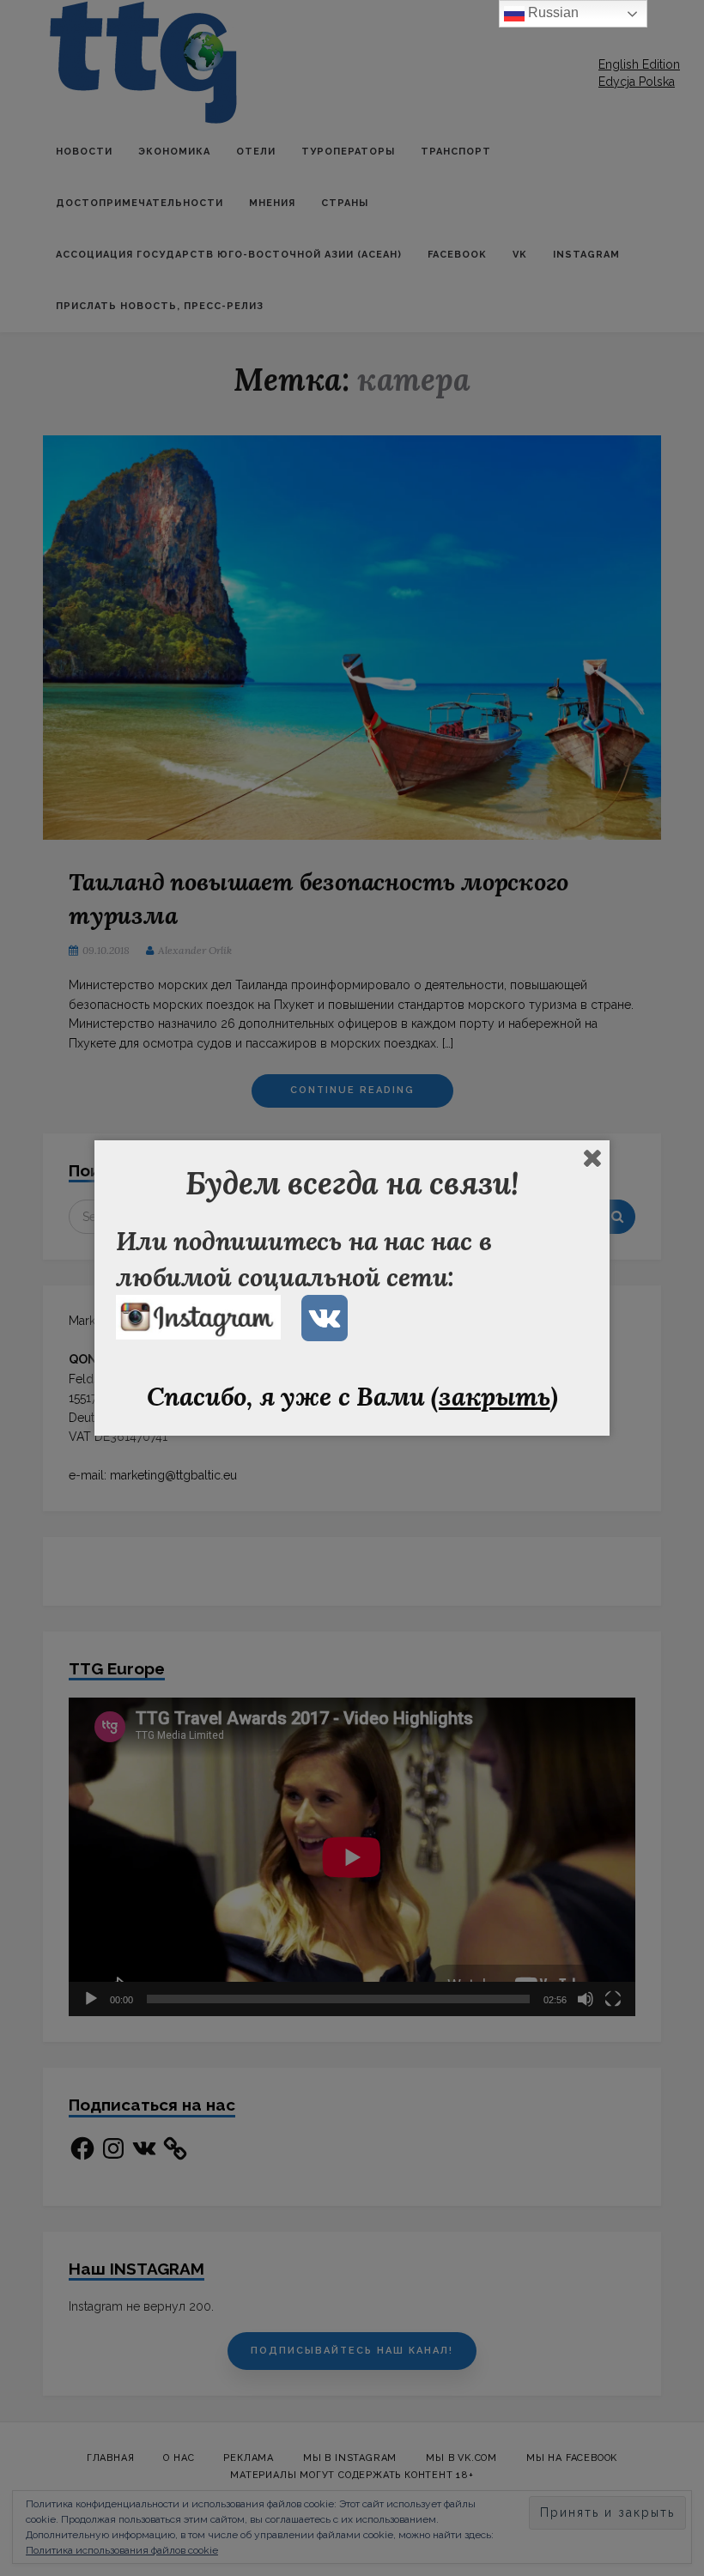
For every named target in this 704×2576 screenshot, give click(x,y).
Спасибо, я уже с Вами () (352, 1396)
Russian (552, 12)
